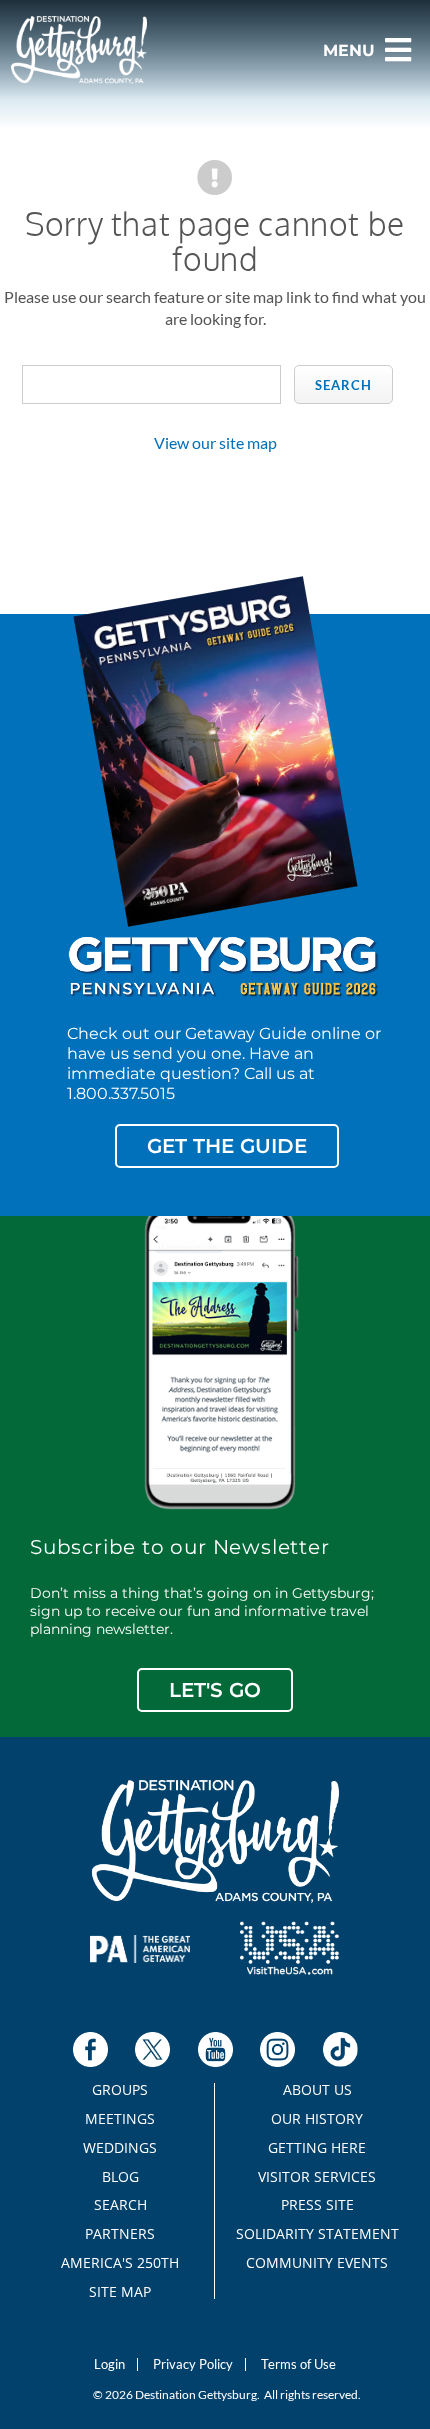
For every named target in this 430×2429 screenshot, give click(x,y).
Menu (349, 50)
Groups (120, 2090)
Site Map (120, 2292)
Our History (317, 2119)
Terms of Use (298, 2364)
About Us (317, 2090)
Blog (120, 2177)
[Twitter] (152, 2049)
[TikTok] (340, 2049)
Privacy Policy (193, 2364)
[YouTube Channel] (215, 2049)
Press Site (317, 2205)
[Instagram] (277, 2049)
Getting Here (317, 2148)
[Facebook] (90, 2049)
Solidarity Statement (317, 2234)
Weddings (120, 2148)
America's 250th (120, 2263)
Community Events (317, 2263)
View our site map (215, 442)
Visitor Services (317, 2177)
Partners (120, 2234)
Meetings (120, 2119)
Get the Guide (227, 1146)
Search (343, 385)
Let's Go (215, 1690)
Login (109, 2364)
